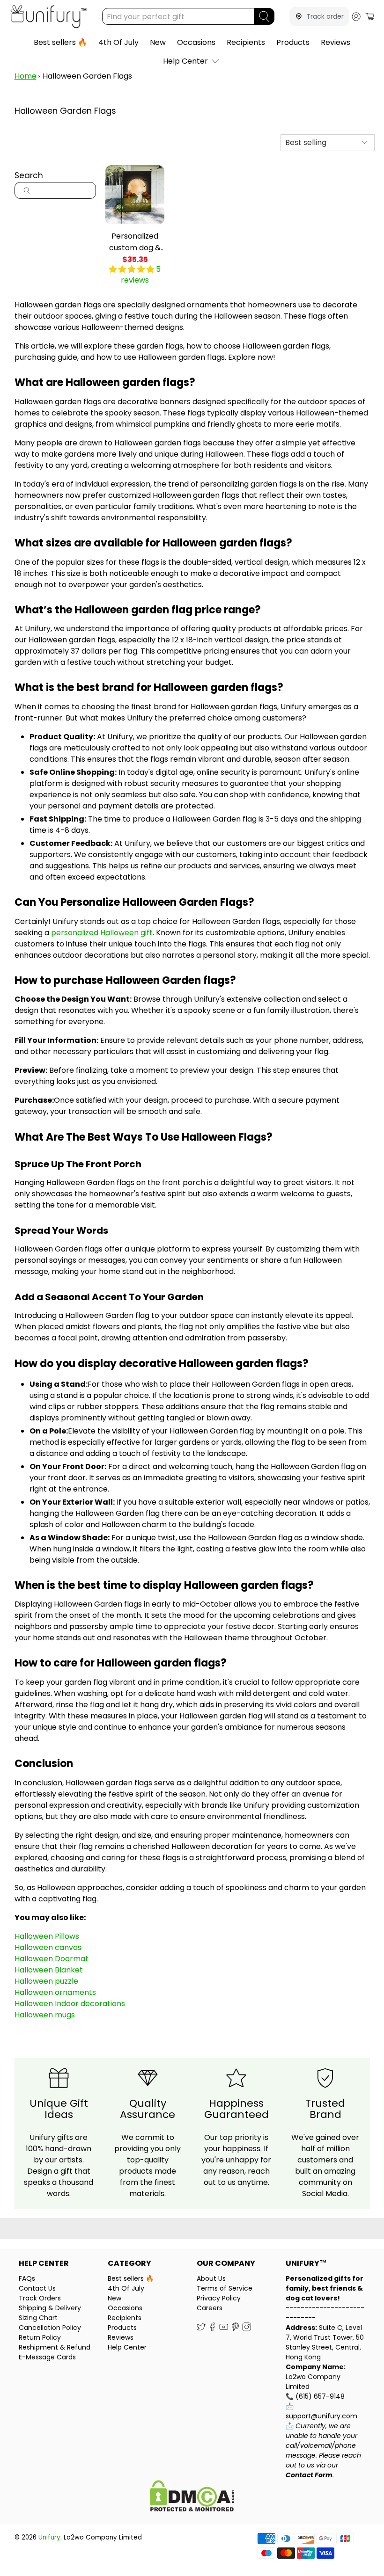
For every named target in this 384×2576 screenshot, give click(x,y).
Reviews (336, 42)
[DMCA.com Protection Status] (192, 2497)
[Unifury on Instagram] (247, 2329)
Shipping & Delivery (50, 2308)
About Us (211, 2278)
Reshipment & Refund (55, 2347)
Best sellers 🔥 (60, 42)
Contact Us (37, 2288)
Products (293, 42)
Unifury (49, 2537)
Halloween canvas (48, 1947)
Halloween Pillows (47, 1936)
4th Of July (118, 42)
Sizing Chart (38, 2318)
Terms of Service (225, 2288)
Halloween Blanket (49, 1970)
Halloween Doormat (52, 1959)
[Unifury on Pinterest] (235, 2329)
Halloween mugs (45, 2015)
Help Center (185, 61)
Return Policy (40, 2337)
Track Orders (40, 2298)
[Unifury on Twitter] (201, 2329)
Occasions (196, 42)
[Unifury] (48, 17)
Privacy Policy (219, 2298)
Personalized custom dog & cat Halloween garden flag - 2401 (135, 242)
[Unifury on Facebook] (212, 2329)
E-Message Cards (47, 2357)
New (158, 42)
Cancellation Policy (50, 2328)
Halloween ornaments (55, 1992)
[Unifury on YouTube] (224, 2329)
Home (26, 76)
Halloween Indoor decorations (70, 2004)
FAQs (27, 2278)
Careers (210, 2308)
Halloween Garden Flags (87, 76)
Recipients (246, 42)
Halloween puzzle (46, 1981)
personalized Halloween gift (102, 933)
